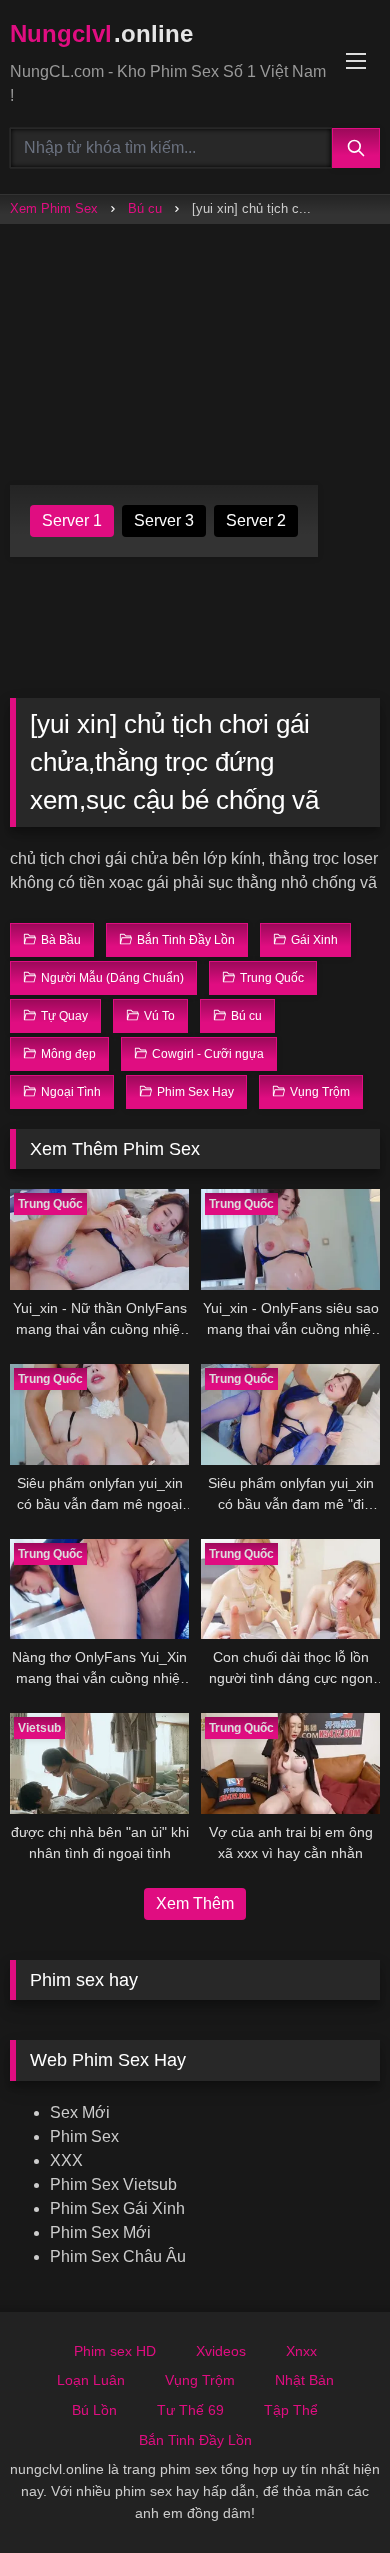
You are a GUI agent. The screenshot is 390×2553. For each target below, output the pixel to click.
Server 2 (256, 520)
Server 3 (164, 520)
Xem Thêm (195, 1903)
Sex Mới (80, 2112)
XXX (66, 2160)
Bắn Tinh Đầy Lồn (195, 2440)
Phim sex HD (115, 2351)
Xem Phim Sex (54, 208)
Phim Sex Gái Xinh (117, 2208)
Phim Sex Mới (100, 2232)
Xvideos (221, 2351)
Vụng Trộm (200, 2380)
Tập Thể (291, 2410)
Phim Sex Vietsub (113, 2184)
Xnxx (301, 2351)
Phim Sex (84, 2136)
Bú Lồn (94, 2410)
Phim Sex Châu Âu (118, 2256)
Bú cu (145, 208)
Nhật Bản (304, 2380)
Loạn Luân (91, 2380)
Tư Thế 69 (190, 2410)
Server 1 (72, 520)
